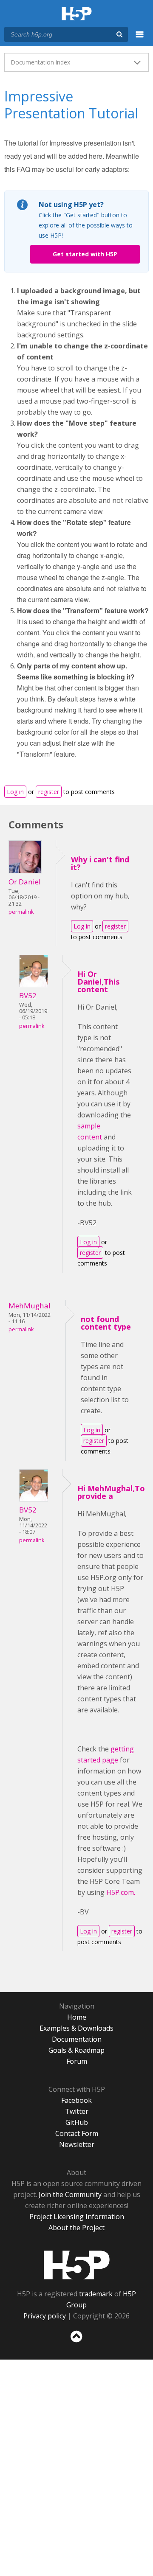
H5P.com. (121, 1892)
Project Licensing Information (77, 2217)
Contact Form (77, 2133)
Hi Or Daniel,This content (98, 982)
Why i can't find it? (100, 863)
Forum (77, 2061)
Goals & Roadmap (76, 2050)
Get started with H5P (85, 254)
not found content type (106, 1323)
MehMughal (30, 1306)
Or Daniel (25, 882)
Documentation (77, 2039)
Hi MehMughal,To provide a (111, 1492)
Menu (140, 39)
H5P (77, 2265)
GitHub (77, 2122)
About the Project (76, 2228)
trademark (96, 2294)
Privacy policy (45, 2316)
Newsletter (77, 2144)
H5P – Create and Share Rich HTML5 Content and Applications (77, 14)
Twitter (77, 2111)
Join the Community (70, 2194)
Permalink (21, 912)
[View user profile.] (25, 871)
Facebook (76, 2100)
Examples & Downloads (76, 2028)
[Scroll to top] (76, 2343)
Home (77, 2017)
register (49, 792)
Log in (15, 792)
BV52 (28, 995)
